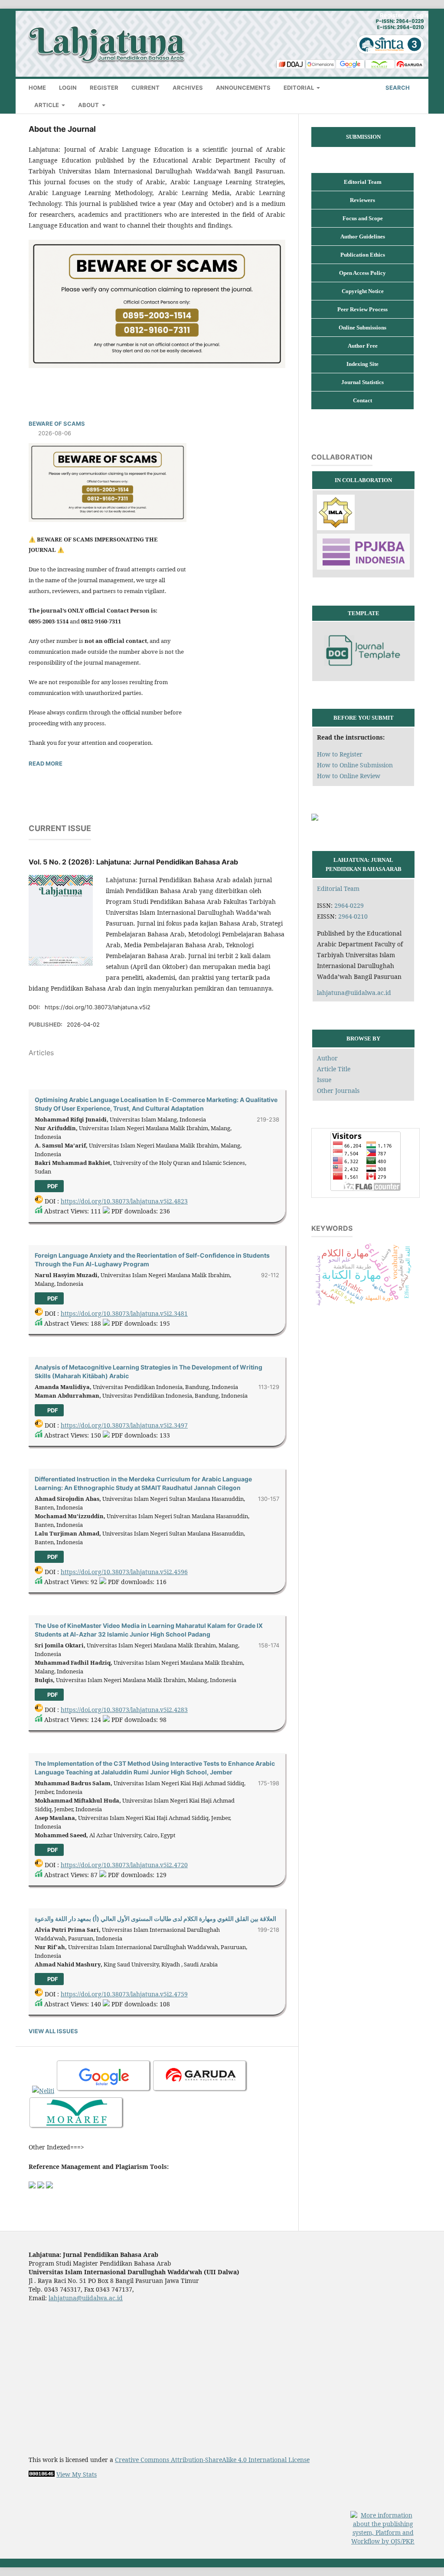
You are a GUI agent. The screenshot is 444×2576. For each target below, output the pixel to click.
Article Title (334, 1069)
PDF (52, 1186)
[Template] (363, 672)
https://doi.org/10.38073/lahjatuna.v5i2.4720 (124, 1865)
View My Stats (77, 2474)
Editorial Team (338, 889)
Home (37, 88)
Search (397, 88)
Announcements (243, 88)
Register (104, 88)
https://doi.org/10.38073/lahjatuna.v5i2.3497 (124, 1425)
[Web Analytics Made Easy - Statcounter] (42, 2474)
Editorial (299, 88)
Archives (188, 88)
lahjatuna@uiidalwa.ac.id (354, 993)
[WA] (315, 818)
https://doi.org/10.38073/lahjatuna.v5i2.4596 (124, 1572)
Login (68, 88)
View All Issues (53, 2031)
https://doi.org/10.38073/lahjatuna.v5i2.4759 (124, 1994)
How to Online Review (349, 776)
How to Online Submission (355, 765)
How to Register (340, 754)
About (89, 105)
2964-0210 (353, 916)
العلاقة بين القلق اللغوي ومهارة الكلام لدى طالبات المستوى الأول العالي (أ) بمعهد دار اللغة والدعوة (155, 1919)
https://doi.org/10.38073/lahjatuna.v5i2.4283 (124, 1710)
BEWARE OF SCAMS (57, 424)
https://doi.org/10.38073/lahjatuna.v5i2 (98, 1007)
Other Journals (338, 1091)
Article (47, 105)
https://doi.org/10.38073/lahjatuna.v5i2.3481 (124, 1313)
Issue (324, 1080)
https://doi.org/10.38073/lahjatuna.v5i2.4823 (124, 1201)
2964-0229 (349, 905)
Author (327, 1058)
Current (145, 88)
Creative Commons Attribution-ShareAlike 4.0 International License (212, 2460)
